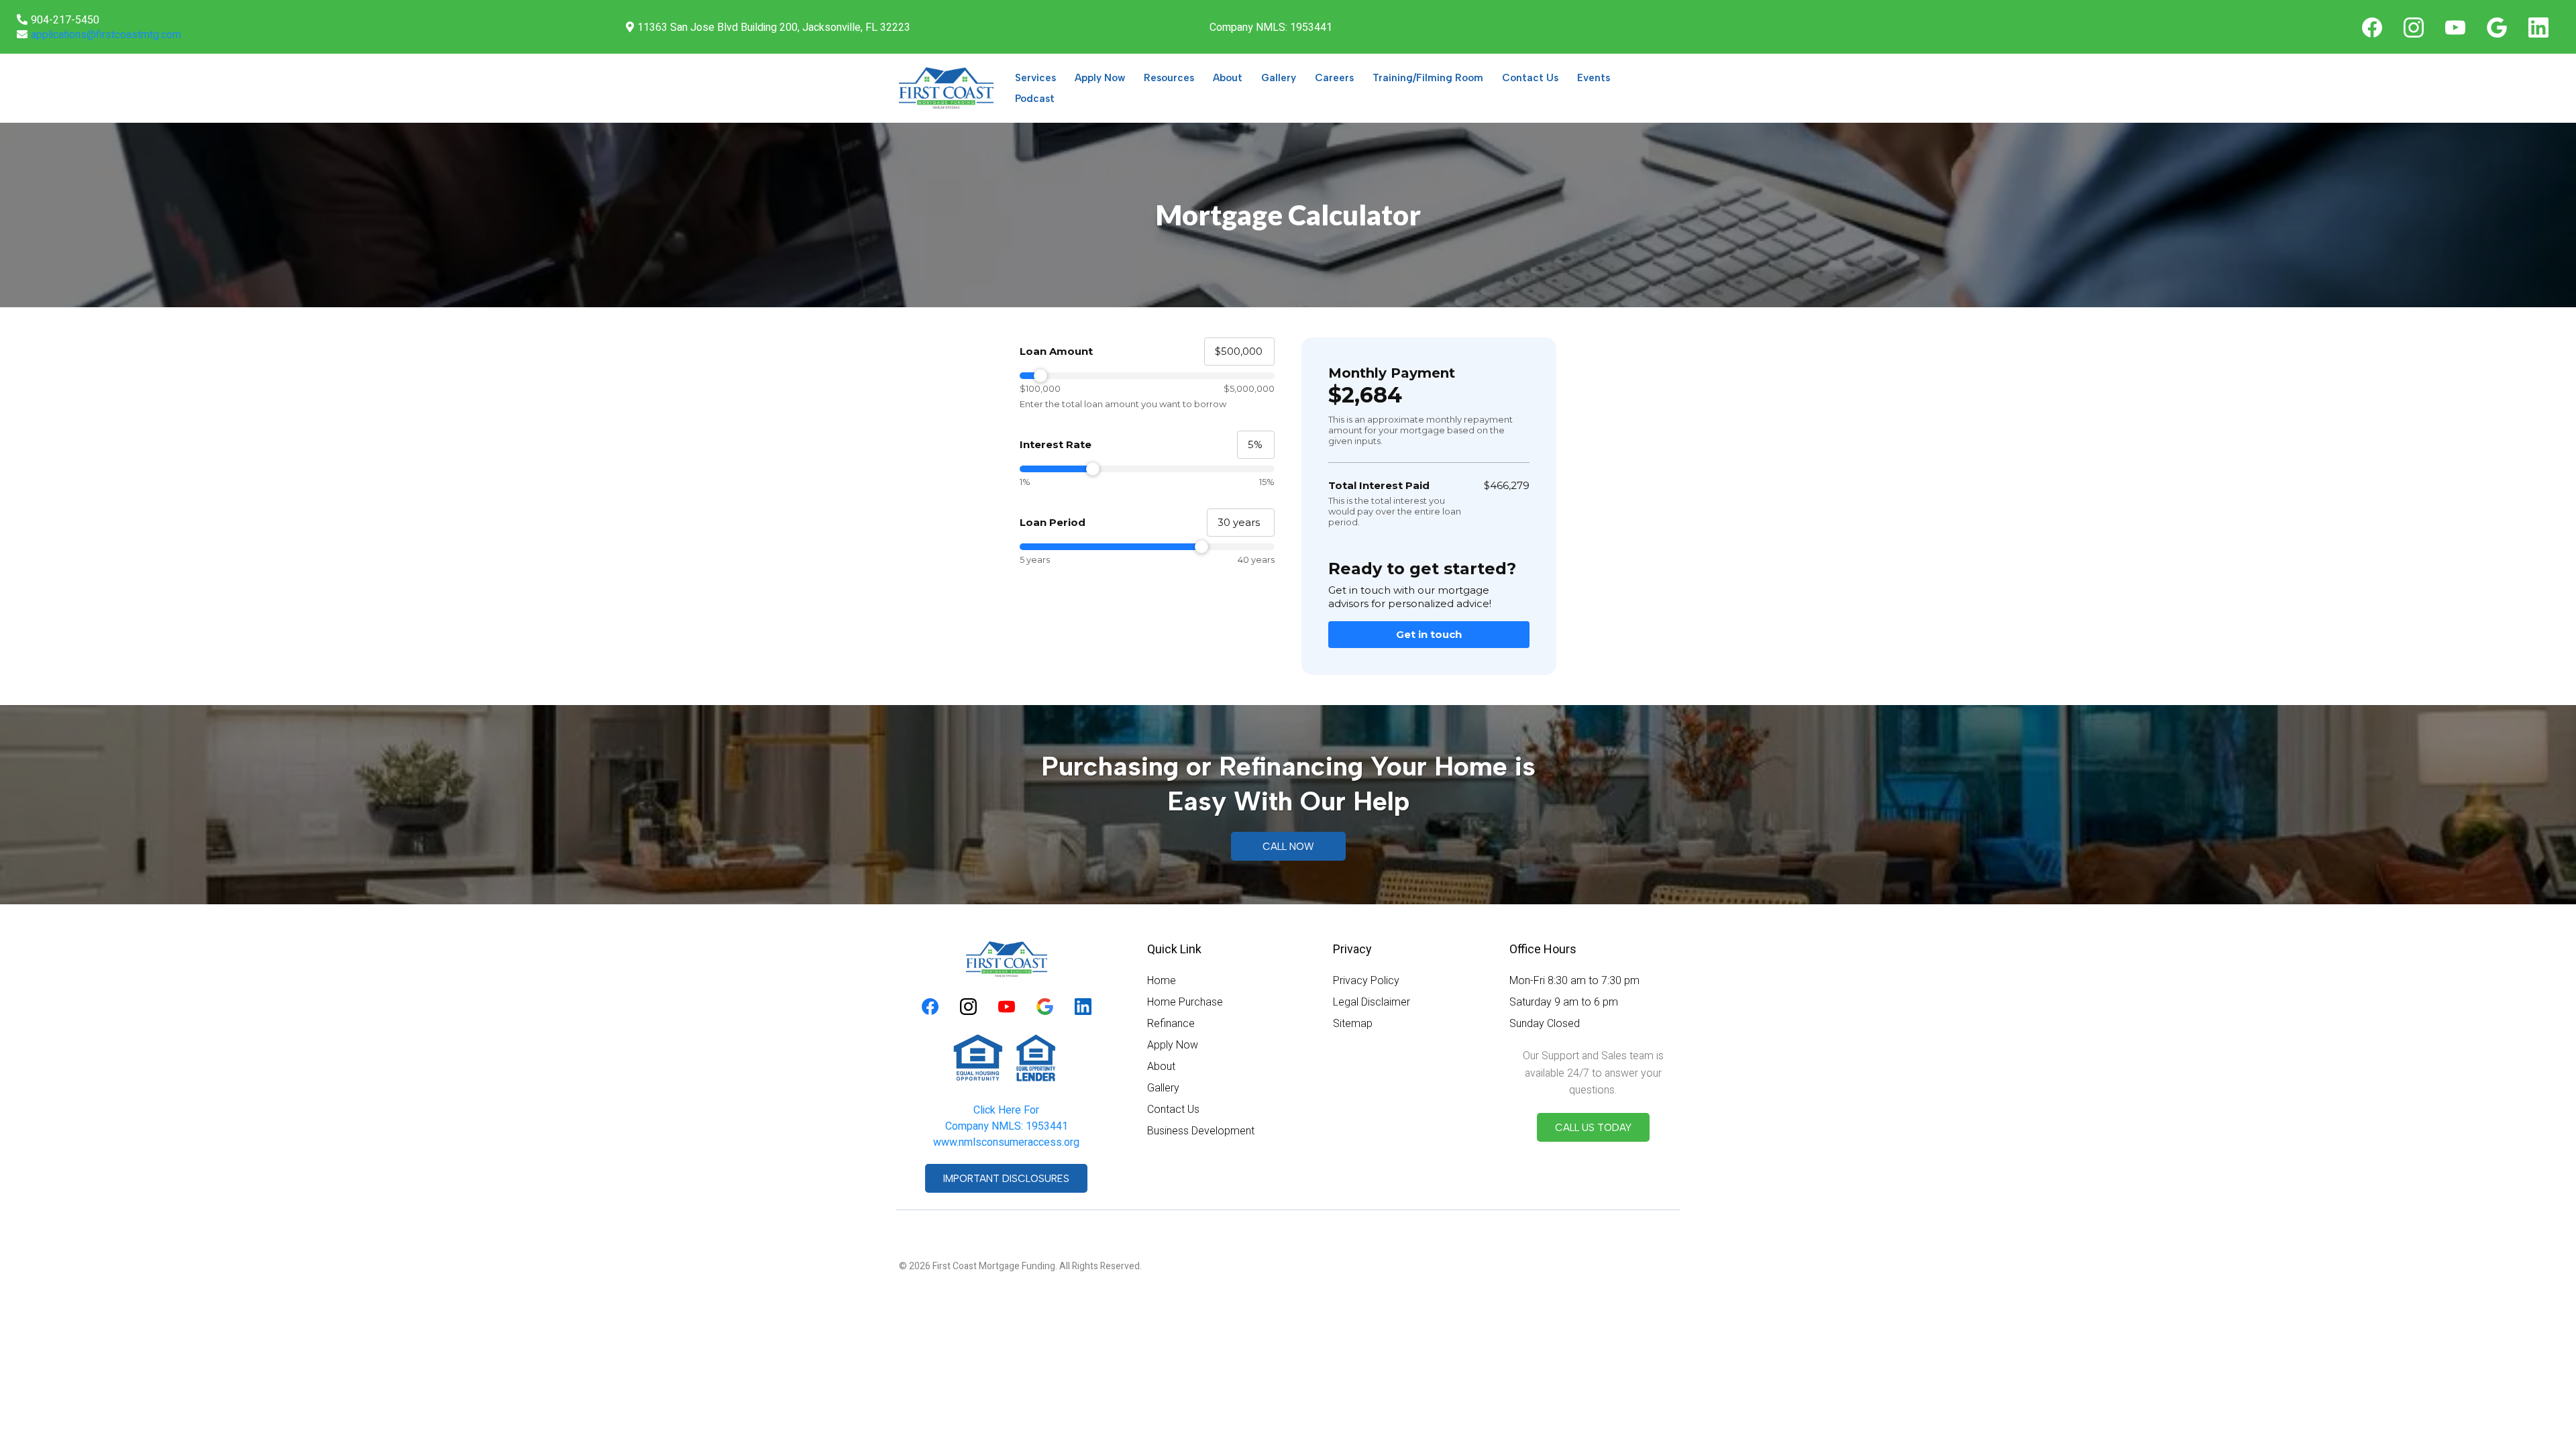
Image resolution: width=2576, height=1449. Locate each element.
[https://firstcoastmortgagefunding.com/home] (946, 88)
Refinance (1171, 1023)
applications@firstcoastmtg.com (106, 35)
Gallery (1279, 78)
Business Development (1201, 1131)
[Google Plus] (2497, 28)
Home (1162, 980)
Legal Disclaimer (1372, 1002)
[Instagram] (2414, 28)
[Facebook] (2372, 28)
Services (1035, 78)
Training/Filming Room (1428, 78)
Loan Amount (1056, 351)
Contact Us (1530, 78)
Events (1594, 78)
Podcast (1035, 99)
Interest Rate (1056, 444)
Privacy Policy (1366, 980)
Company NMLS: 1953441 (1007, 1126)
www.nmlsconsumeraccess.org (1006, 1142)
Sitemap (1353, 1023)
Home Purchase (1185, 1002)
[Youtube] (2455, 28)
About (1228, 78)
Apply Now (1100, 78)
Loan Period (1053, 522)
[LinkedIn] (2538, 28)
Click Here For (1006, 1110)
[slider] (1147, 376)
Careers (1334, 78)
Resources (1169, 78)
